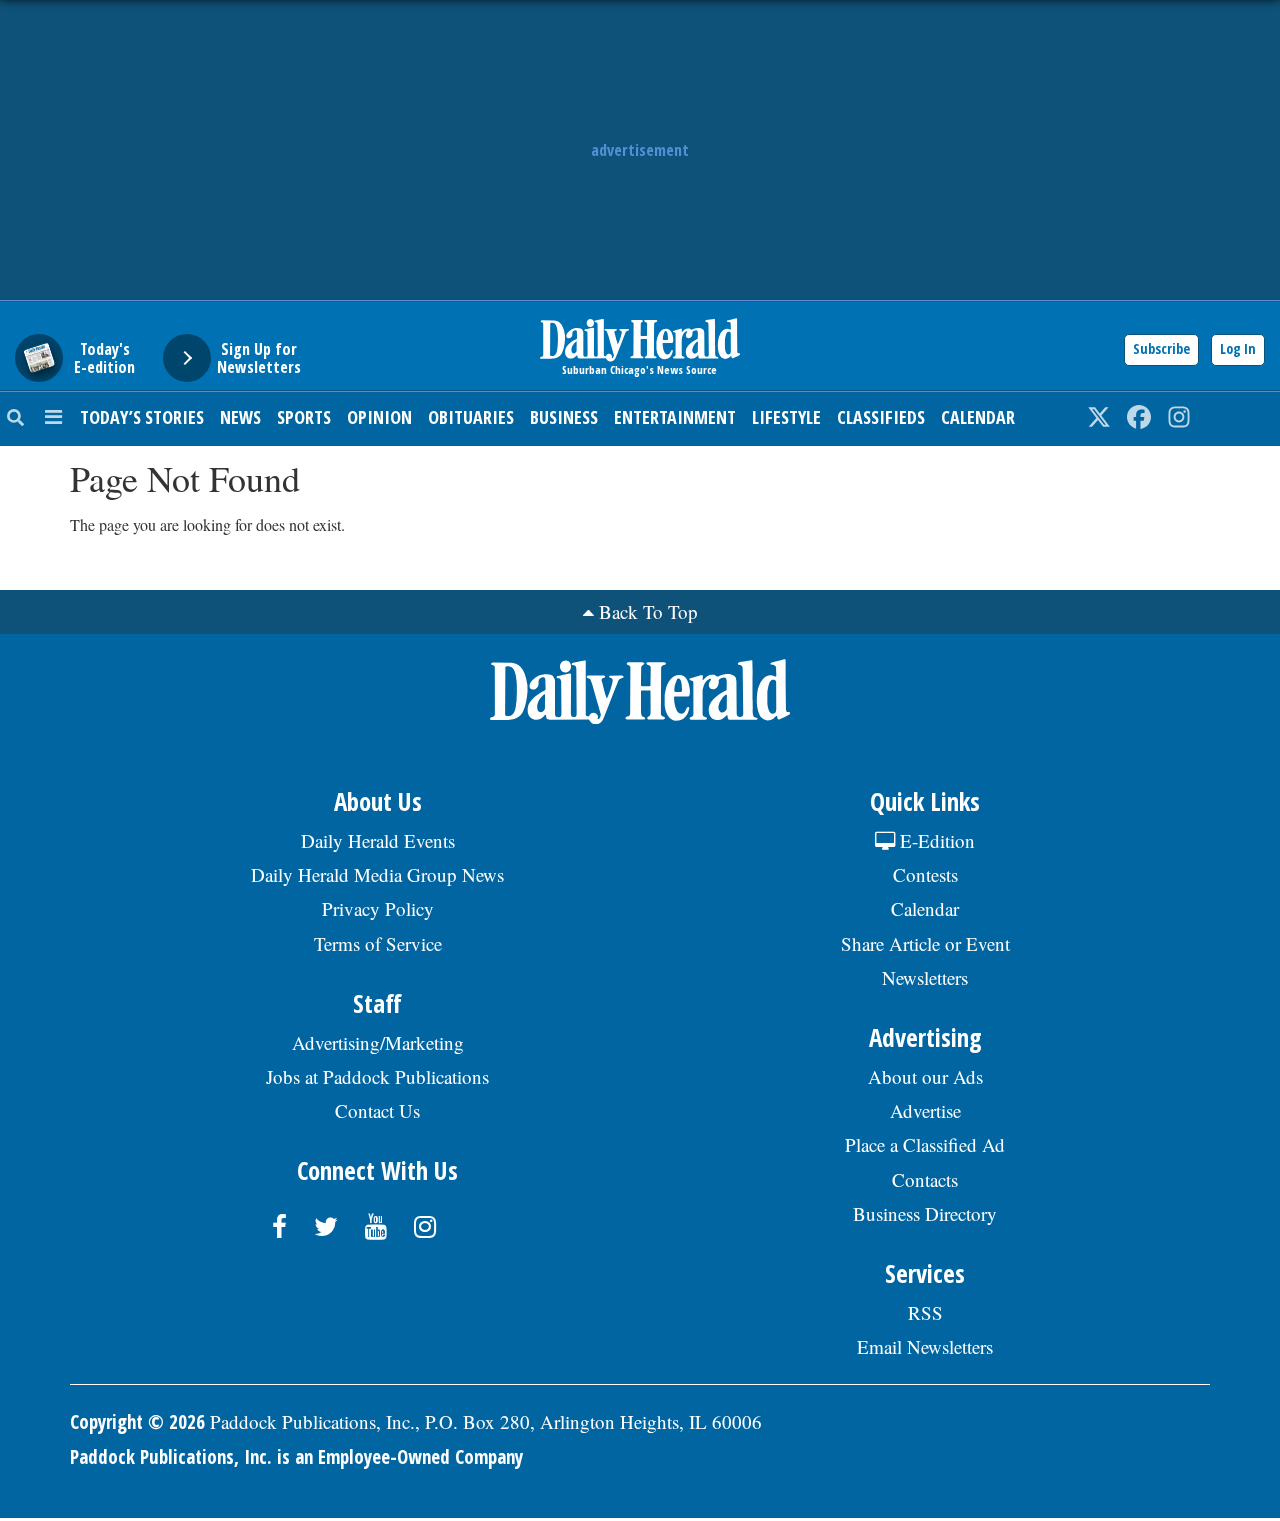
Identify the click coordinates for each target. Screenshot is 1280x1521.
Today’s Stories (142, 417)
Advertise (925, 1110)
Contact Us (377, 1110)
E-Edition (935, 840)
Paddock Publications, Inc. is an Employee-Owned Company (296, 1457)
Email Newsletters (925, 1346)
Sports (304, 417)
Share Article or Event (925, 943)
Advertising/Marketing (378, 1042)
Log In (1238, 348)
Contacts (925, 1179)
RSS (925, 1312)
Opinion (379, 417)
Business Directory (925, 1213)
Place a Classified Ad (925, 1144)
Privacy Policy (378, 908)
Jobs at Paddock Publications (377, 1076)
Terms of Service (378, 943)
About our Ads (925, 1076)
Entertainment (675, 417)
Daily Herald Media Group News (377, 874)
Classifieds (881, 417)
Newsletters (925, 977)
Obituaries (471, 417)
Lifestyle (786, 417)
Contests (925, 874)
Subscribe (1161, 348)
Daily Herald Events (378, 840)
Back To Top (648, 611)
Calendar (978, 417)
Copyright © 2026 (137, 1422)
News (240, 417)
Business (564, 417)
